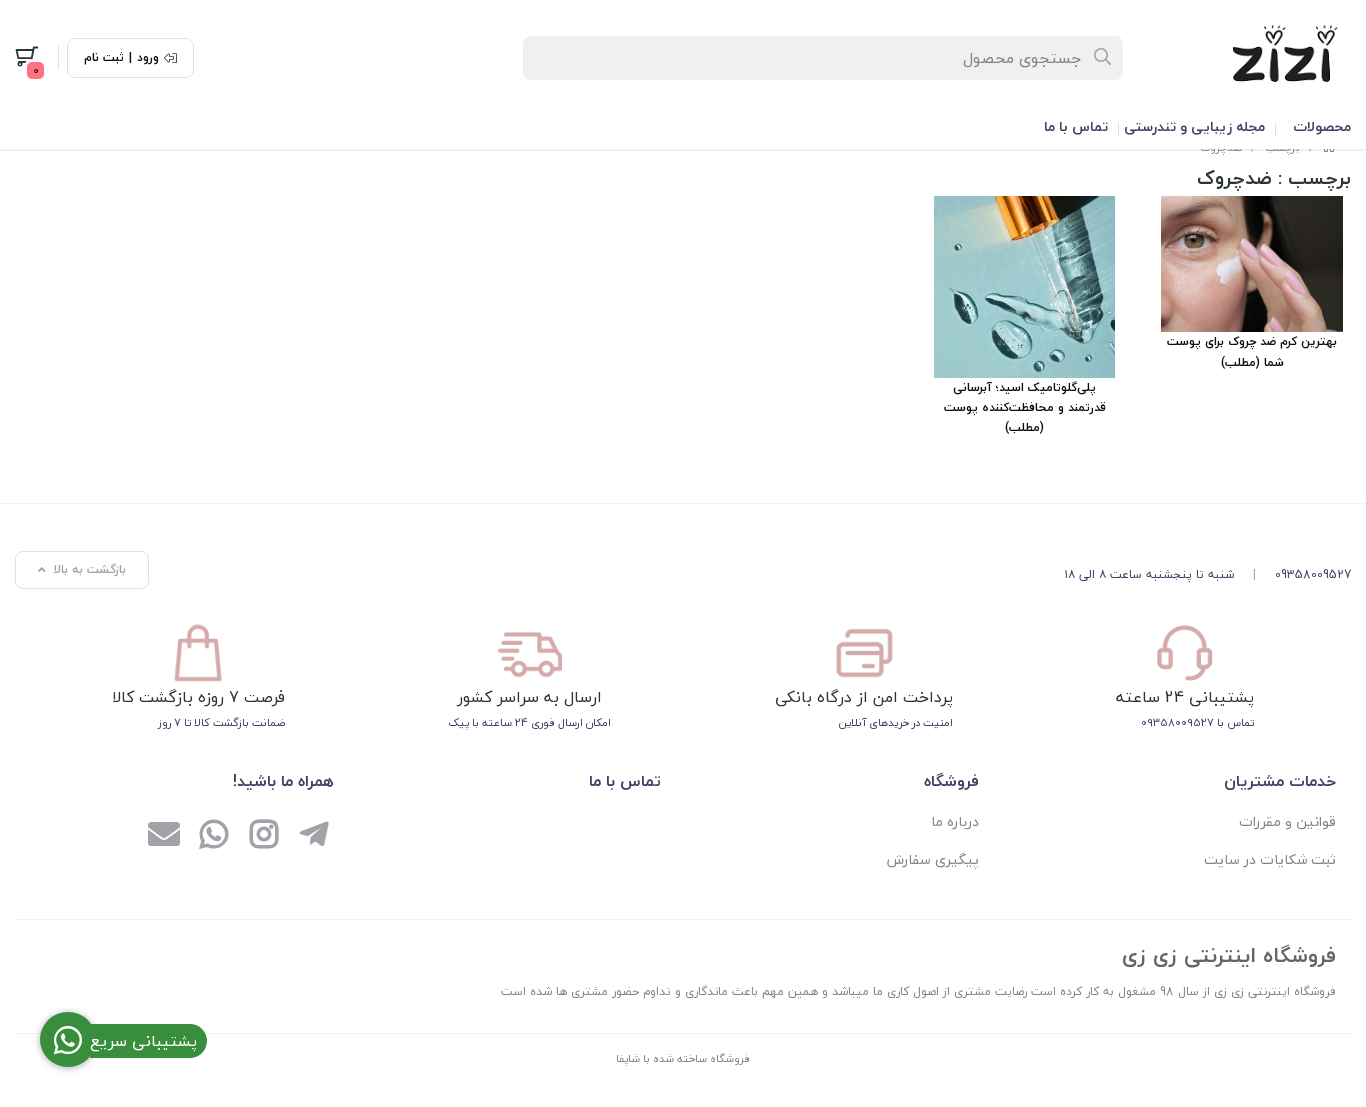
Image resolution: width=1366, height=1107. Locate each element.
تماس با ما (1076, 126)
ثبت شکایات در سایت (1270, 859)
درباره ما (955, 821)
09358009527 (1313, 574)
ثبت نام (104, 58)
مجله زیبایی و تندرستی (1194, 126)
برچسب (1319, 177)
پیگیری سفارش (933, 859)
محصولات (1322, 126)
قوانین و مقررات (1287, 821)
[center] (1103, 58)
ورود (148, 58)
